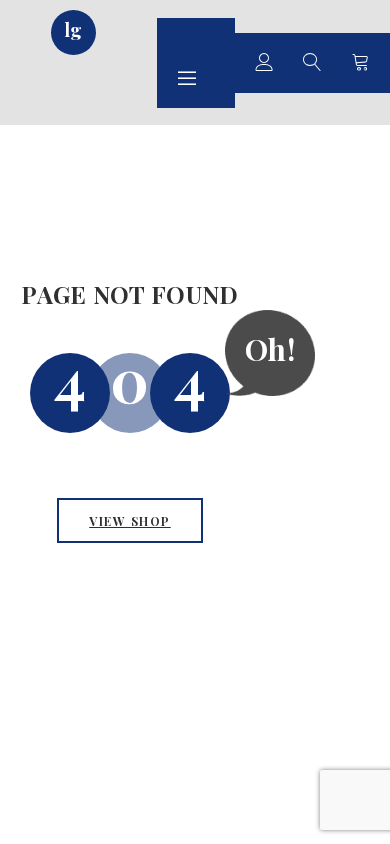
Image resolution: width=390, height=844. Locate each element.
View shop (130, 521)
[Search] (312, 63)
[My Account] (264, 63)
